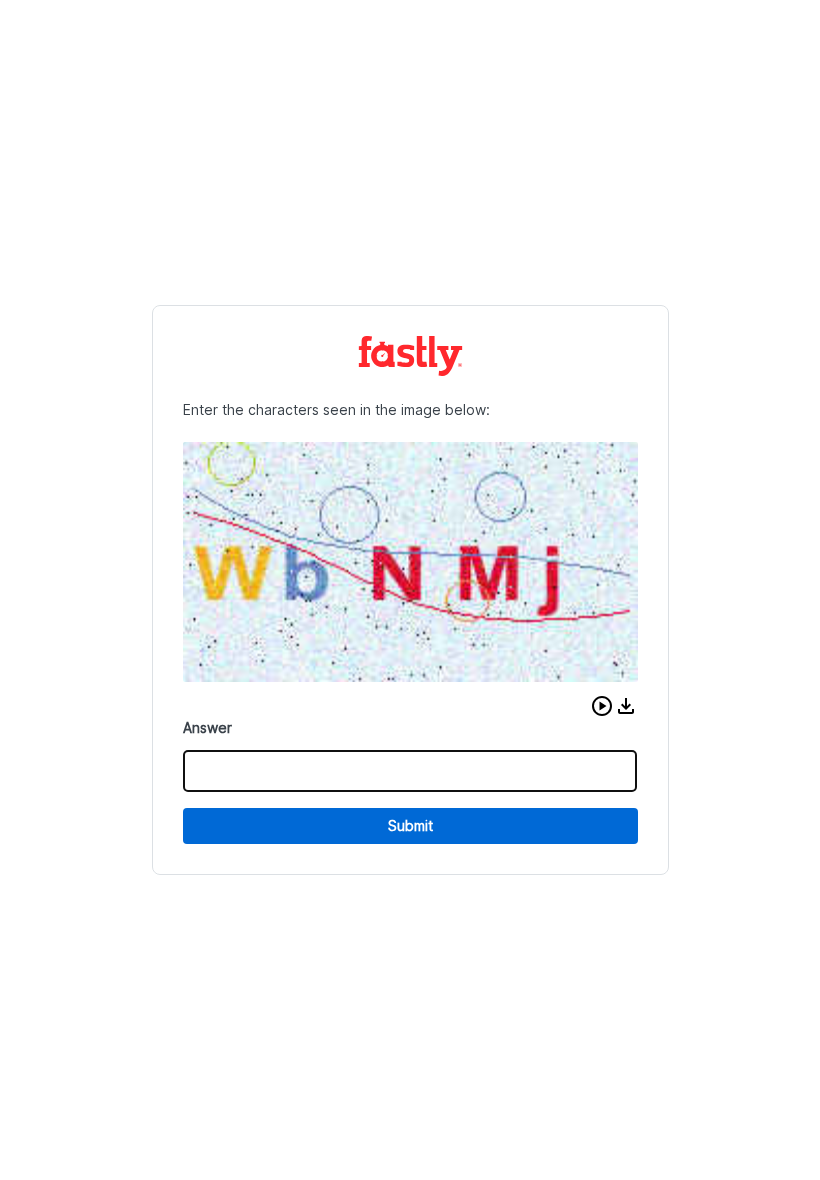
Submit (410, 825)
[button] (602, 706)
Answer (207, 727)
